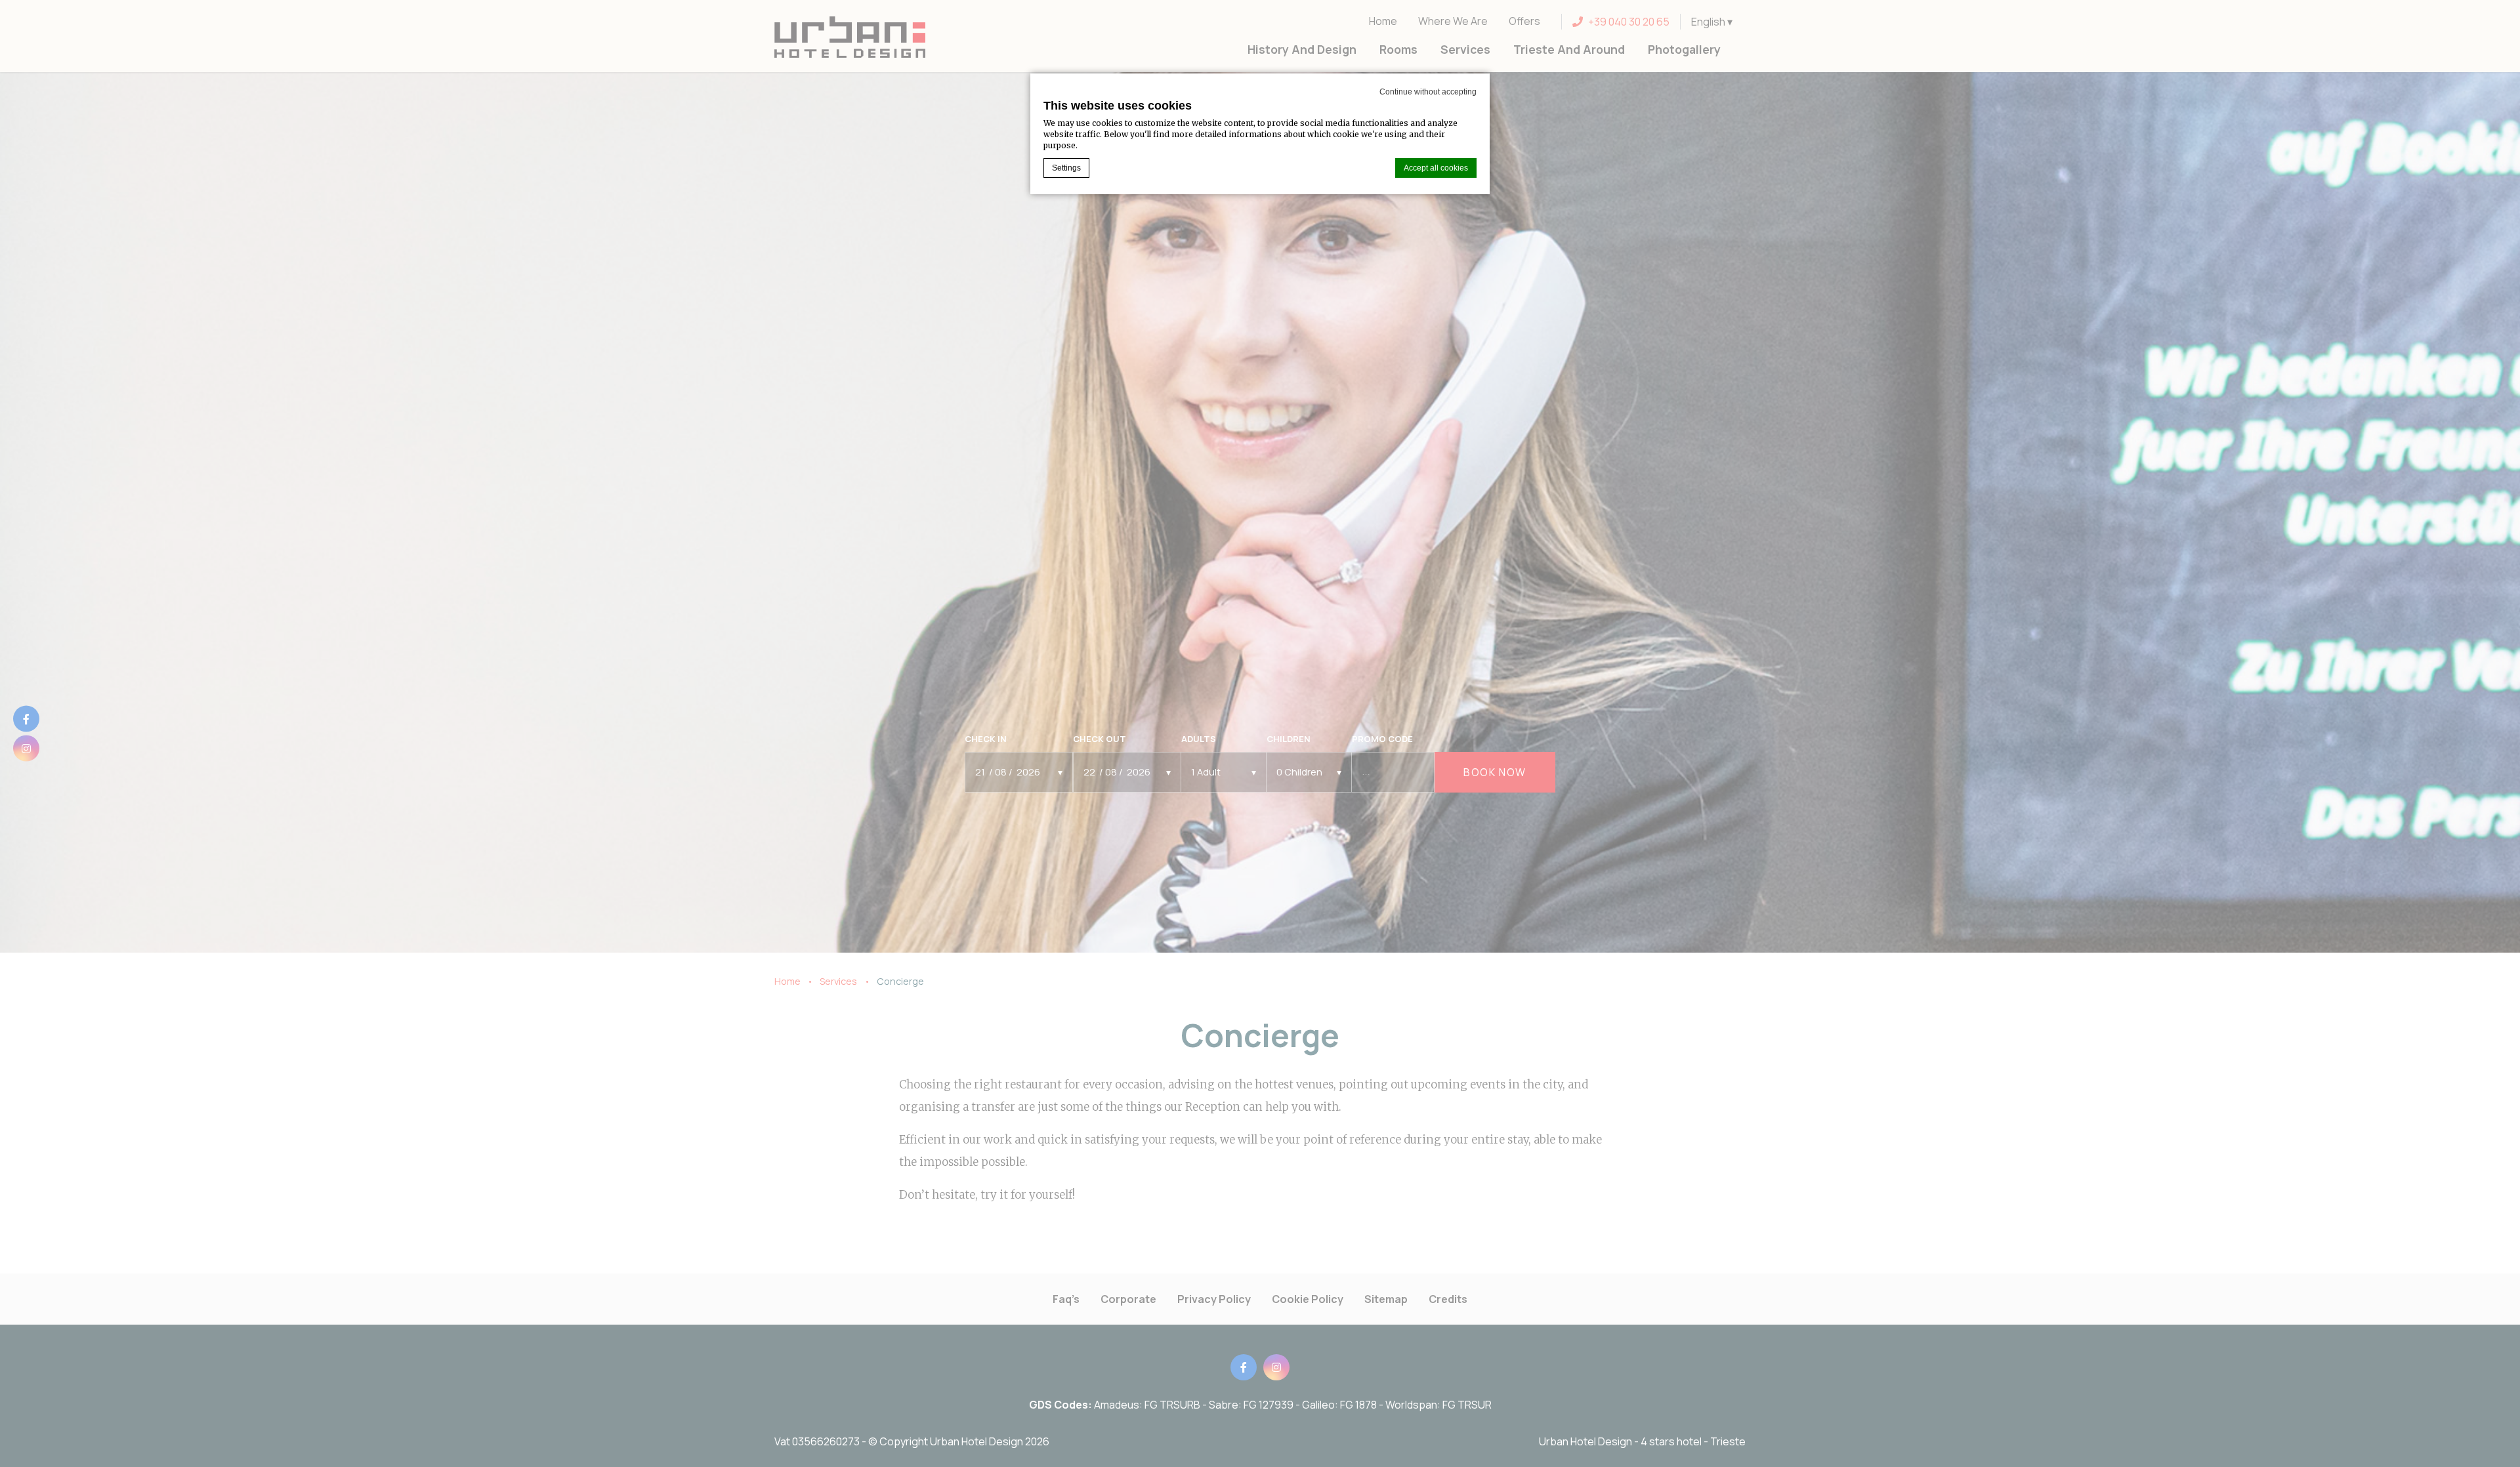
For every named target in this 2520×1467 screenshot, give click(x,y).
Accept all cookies (1436, 168)
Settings (1066, 168)
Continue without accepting (1428, 92)
